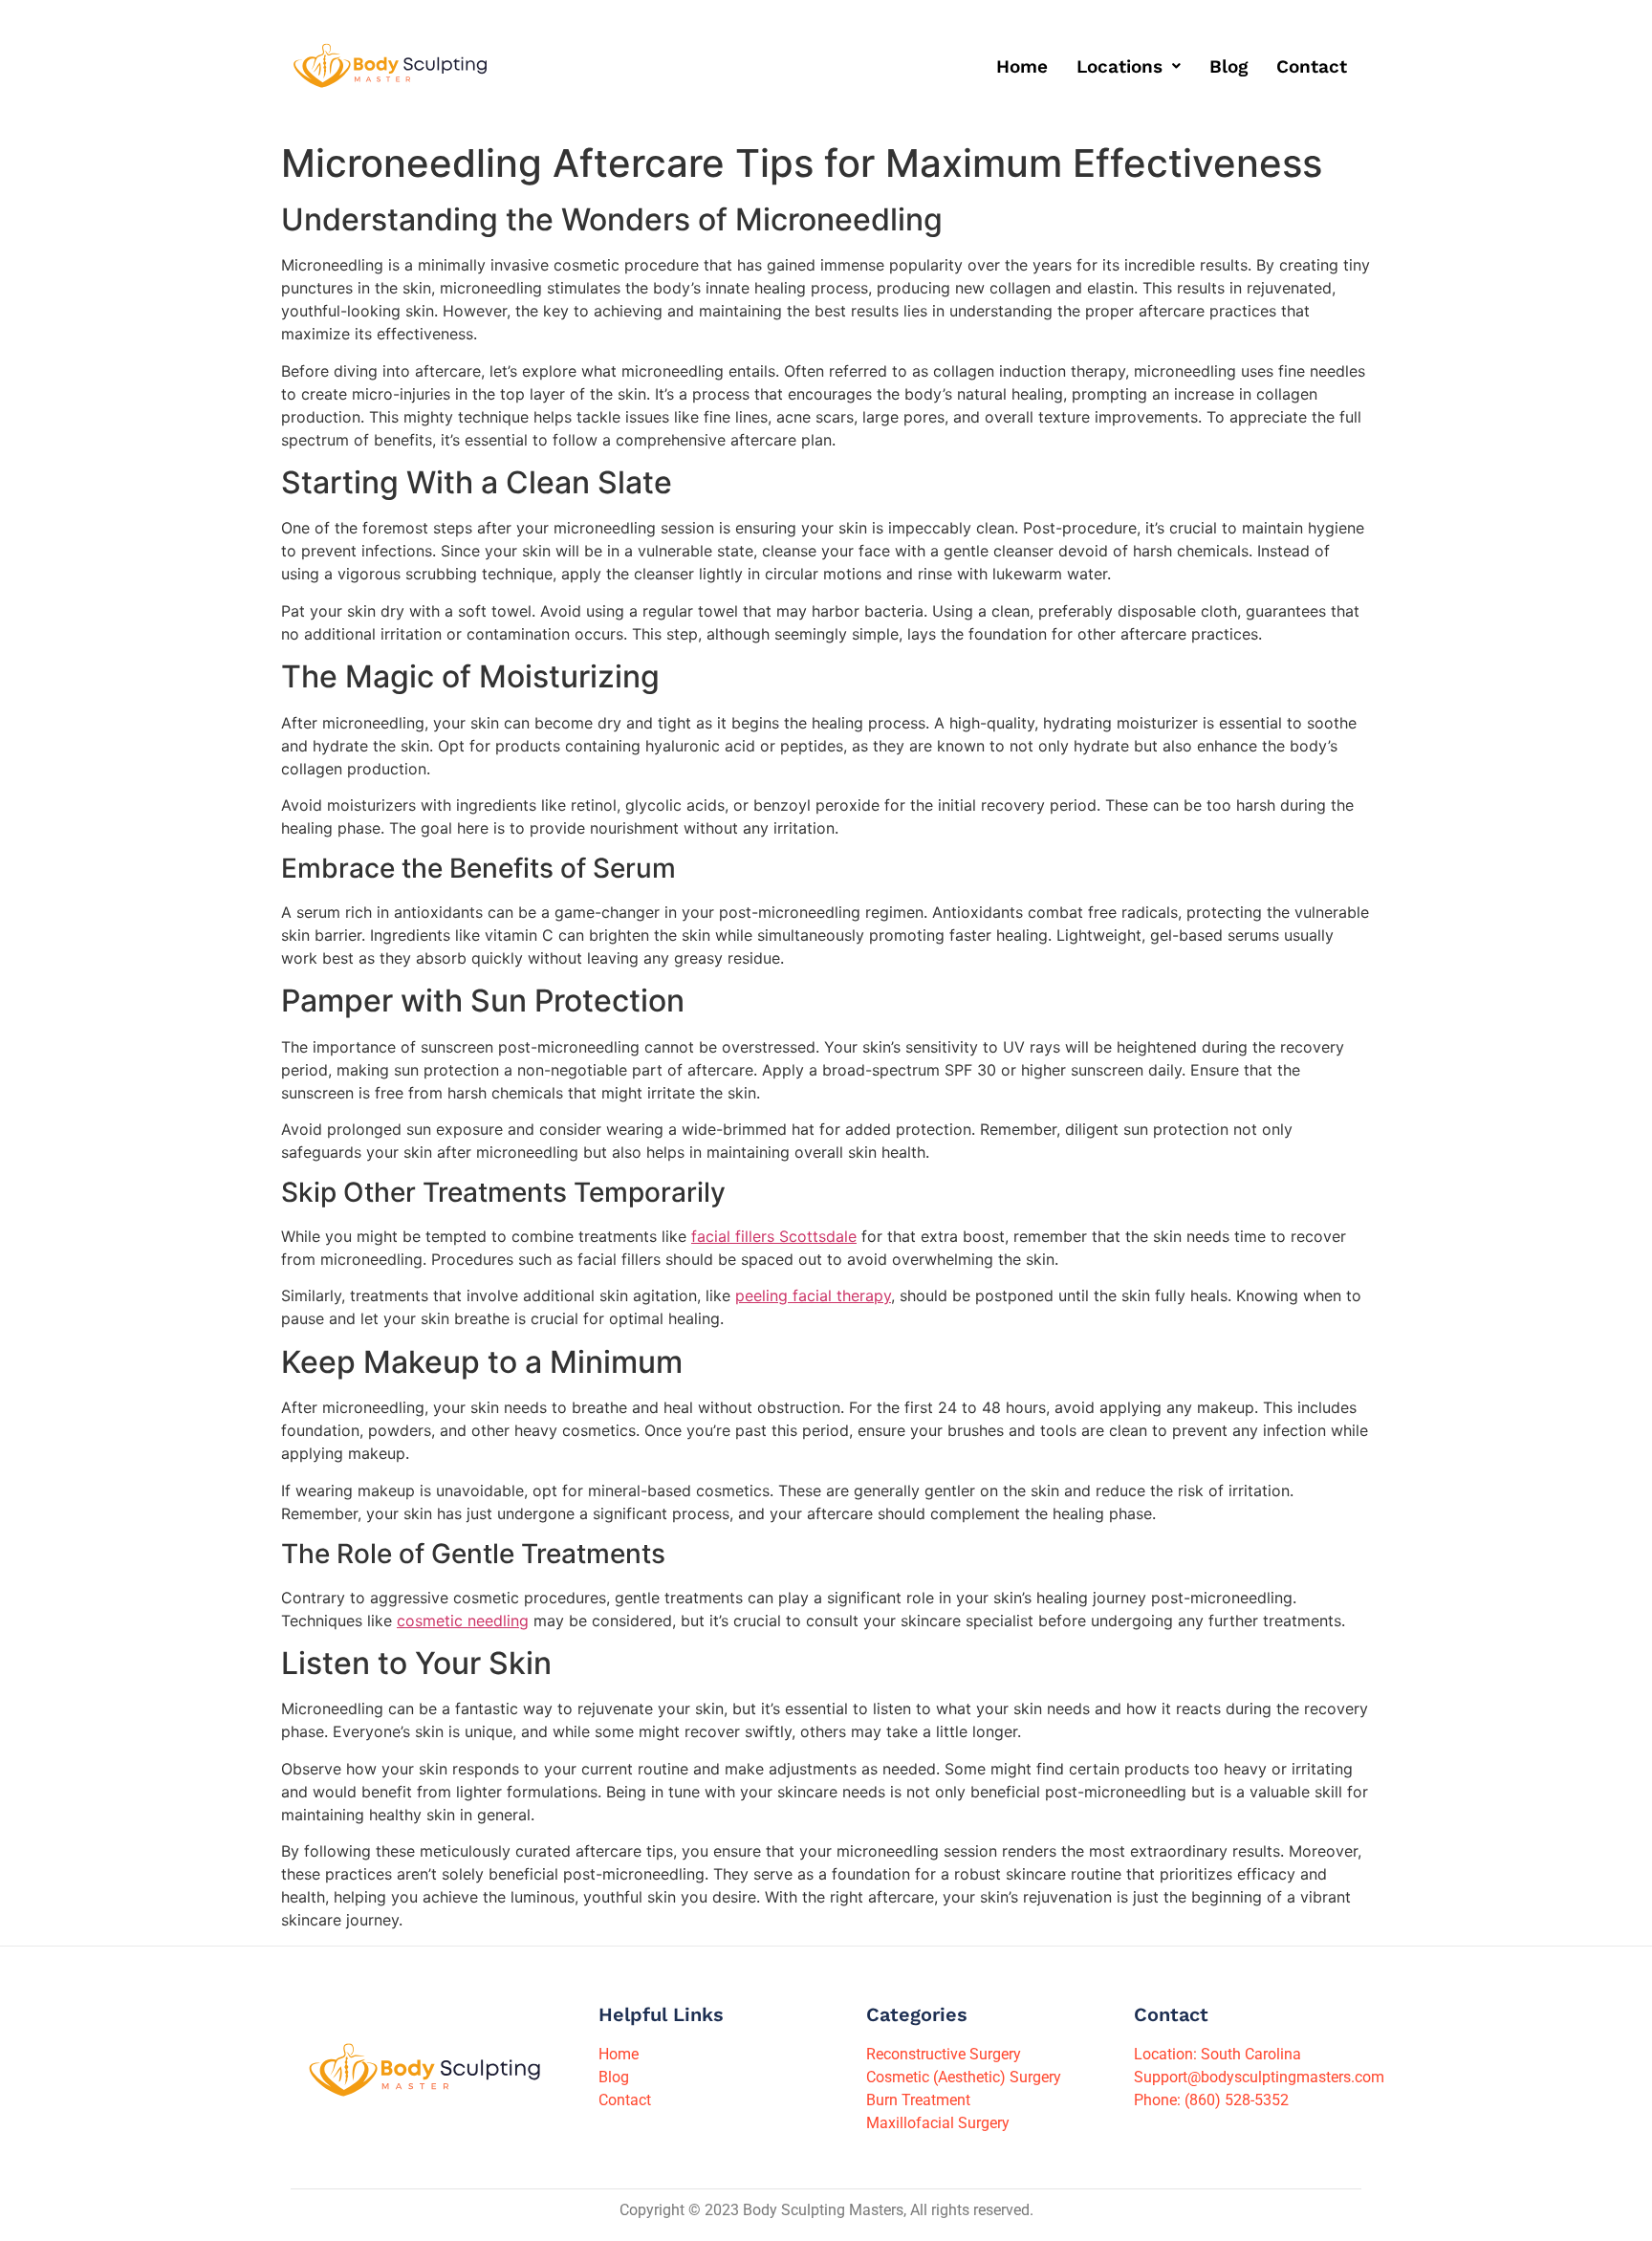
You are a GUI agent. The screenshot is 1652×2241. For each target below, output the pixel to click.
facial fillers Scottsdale (774, 1236)
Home (1022, 66)
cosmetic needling (463, 1621)
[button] (1129, 66)
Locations (1119, 66)
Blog (1228, 66)
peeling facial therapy (813, 1295)
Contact (1312, 66)
